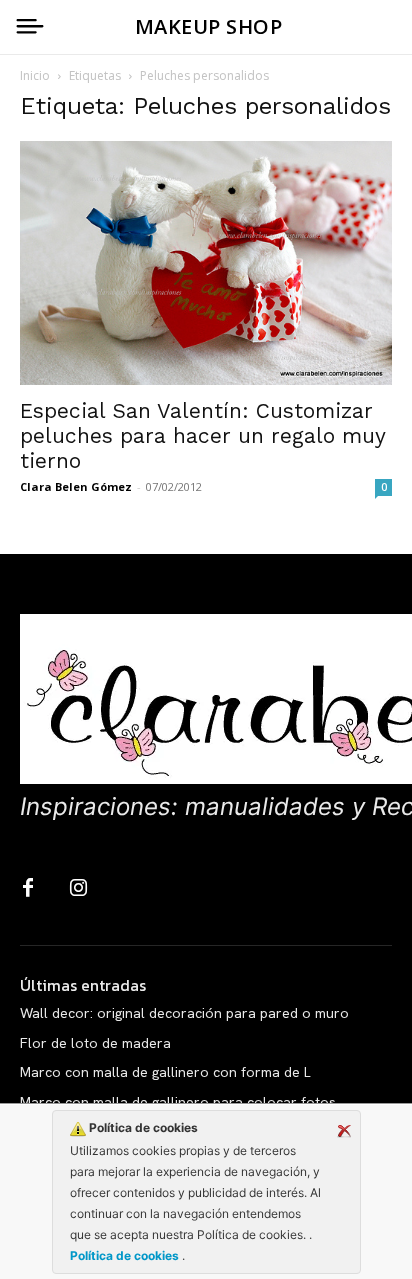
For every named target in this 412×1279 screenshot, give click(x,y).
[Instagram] (78, 889)
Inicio (35, 75)
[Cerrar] (344, 1131)
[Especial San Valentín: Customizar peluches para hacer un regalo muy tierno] (206, 263)
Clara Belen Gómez (76, 486)
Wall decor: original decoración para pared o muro (184, 1013)
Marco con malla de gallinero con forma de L (165, 1072)
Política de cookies (126, 1255)
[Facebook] (28, 889)
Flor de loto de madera (95, 1043)
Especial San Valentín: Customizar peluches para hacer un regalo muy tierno (202, 435)
